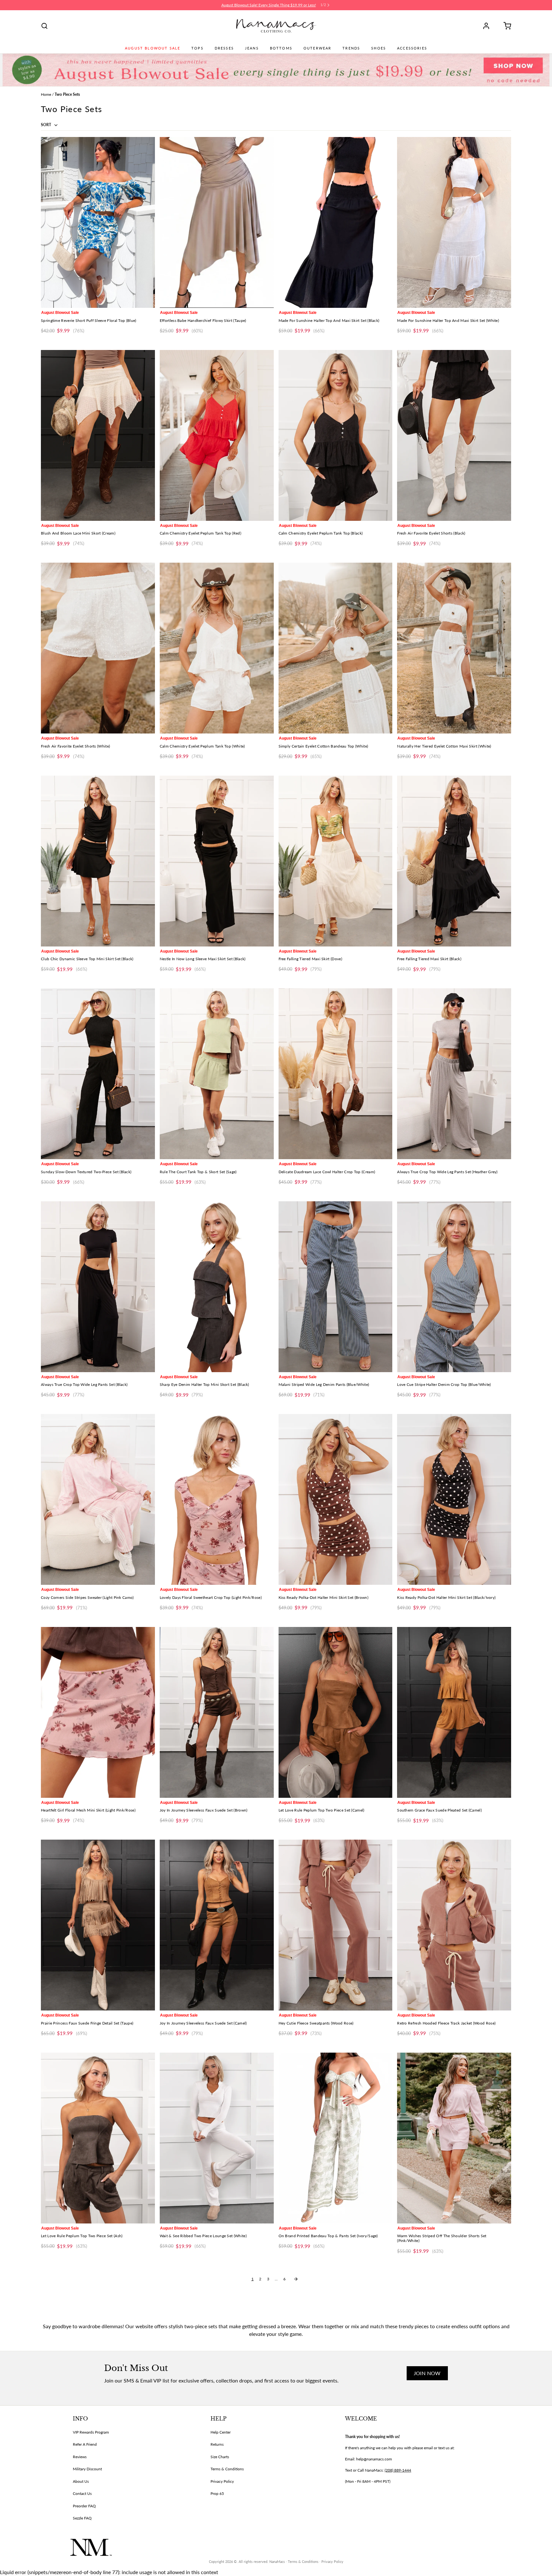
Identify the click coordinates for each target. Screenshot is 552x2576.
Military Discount (87, 2469)
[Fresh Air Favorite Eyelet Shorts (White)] (98, 648)
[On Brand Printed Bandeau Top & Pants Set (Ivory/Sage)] (336, 2138)
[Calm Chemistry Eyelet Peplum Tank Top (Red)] (217, 435)
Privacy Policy (222, 2481)
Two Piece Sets (67, 94)
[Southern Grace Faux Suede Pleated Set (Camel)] (454, 1712)
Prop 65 (217, 2493)
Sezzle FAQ (82, 2518)
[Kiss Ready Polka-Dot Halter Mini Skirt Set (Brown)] (336, 1499)
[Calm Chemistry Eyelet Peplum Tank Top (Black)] (336, 435)
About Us (81, 2481)
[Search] (44, 26)
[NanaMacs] (276, 26)
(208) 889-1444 (398, 2470)
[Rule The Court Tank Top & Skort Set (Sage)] (217, 1074)
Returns (217, 2444)
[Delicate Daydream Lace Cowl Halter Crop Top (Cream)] (336, 1074)
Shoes (379, 48)
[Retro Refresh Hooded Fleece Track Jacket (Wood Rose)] (454, 1925)
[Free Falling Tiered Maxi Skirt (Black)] (454, 861)
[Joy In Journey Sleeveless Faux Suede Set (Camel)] (217, 1925)
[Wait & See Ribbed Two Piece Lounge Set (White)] (217, 2138)
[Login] (488, 26)
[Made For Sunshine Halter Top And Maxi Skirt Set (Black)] (336, 222)
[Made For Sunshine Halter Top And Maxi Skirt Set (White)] (454, 222)
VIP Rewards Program (91, 2432)
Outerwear (317, 48)
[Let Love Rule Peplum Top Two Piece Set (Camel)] (336, 1712)
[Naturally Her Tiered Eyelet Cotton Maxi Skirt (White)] (454, 648)
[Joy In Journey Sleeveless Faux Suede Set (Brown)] (217, 1712)
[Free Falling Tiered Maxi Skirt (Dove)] (336, 861)
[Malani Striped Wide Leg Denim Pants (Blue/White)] (336, 1287)
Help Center (221, 2432)
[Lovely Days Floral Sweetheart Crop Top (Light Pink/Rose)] (217, 1499)
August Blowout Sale (153, 48)
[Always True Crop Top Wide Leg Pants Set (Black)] (98, 1287)
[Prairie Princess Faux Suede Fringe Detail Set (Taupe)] (98, 1925)
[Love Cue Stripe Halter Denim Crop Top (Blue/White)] (454, 1287)
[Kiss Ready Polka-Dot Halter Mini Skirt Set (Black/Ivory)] (454, 1499)
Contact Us (82, 2493)
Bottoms (281, 48)
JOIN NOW (427, 2373)
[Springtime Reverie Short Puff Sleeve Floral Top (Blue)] (98, 222)
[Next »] (296, 2279)
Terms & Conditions (227, 2469)
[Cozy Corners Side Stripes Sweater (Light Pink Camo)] (98, 1499)
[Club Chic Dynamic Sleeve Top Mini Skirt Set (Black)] (98, 861)
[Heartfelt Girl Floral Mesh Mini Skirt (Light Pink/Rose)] (98, 1712)
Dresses (224, 48)
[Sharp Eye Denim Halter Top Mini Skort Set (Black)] (217, 1287)
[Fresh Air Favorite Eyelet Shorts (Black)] (454, 435)
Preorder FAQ (84, 2506)
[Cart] (505, 26)
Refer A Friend (85, 2444)
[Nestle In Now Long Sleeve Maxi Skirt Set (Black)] (217, 861)
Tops (197, 48)
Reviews (80, 2457)
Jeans (252, 48)
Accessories (412, 48)
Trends (351, 48)
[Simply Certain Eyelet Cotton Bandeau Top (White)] (336, 648)
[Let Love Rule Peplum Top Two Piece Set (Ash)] (98, 2138)
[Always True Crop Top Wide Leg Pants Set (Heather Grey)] (454, 1074)
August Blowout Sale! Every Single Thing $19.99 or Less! (269, 5)
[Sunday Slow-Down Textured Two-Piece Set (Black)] (98, 1074)
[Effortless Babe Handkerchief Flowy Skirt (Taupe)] (217, 222)
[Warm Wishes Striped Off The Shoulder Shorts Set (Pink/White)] (454, 2138)
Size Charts (220, 2457)
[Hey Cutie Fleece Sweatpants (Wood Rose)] (336, 1925)
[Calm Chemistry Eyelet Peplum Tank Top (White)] (217, 648)
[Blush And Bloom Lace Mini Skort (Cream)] (98, 435)
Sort (46, 125)
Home (46, 94)
